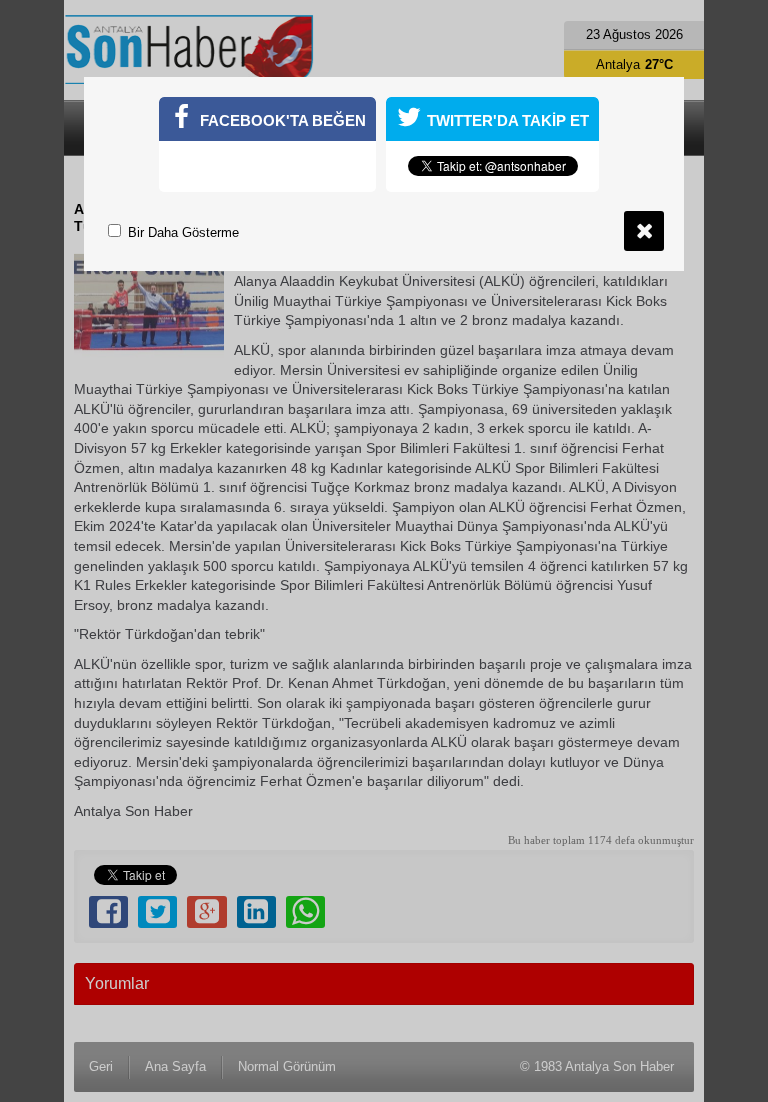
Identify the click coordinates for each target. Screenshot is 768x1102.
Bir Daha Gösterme (181, 232)
